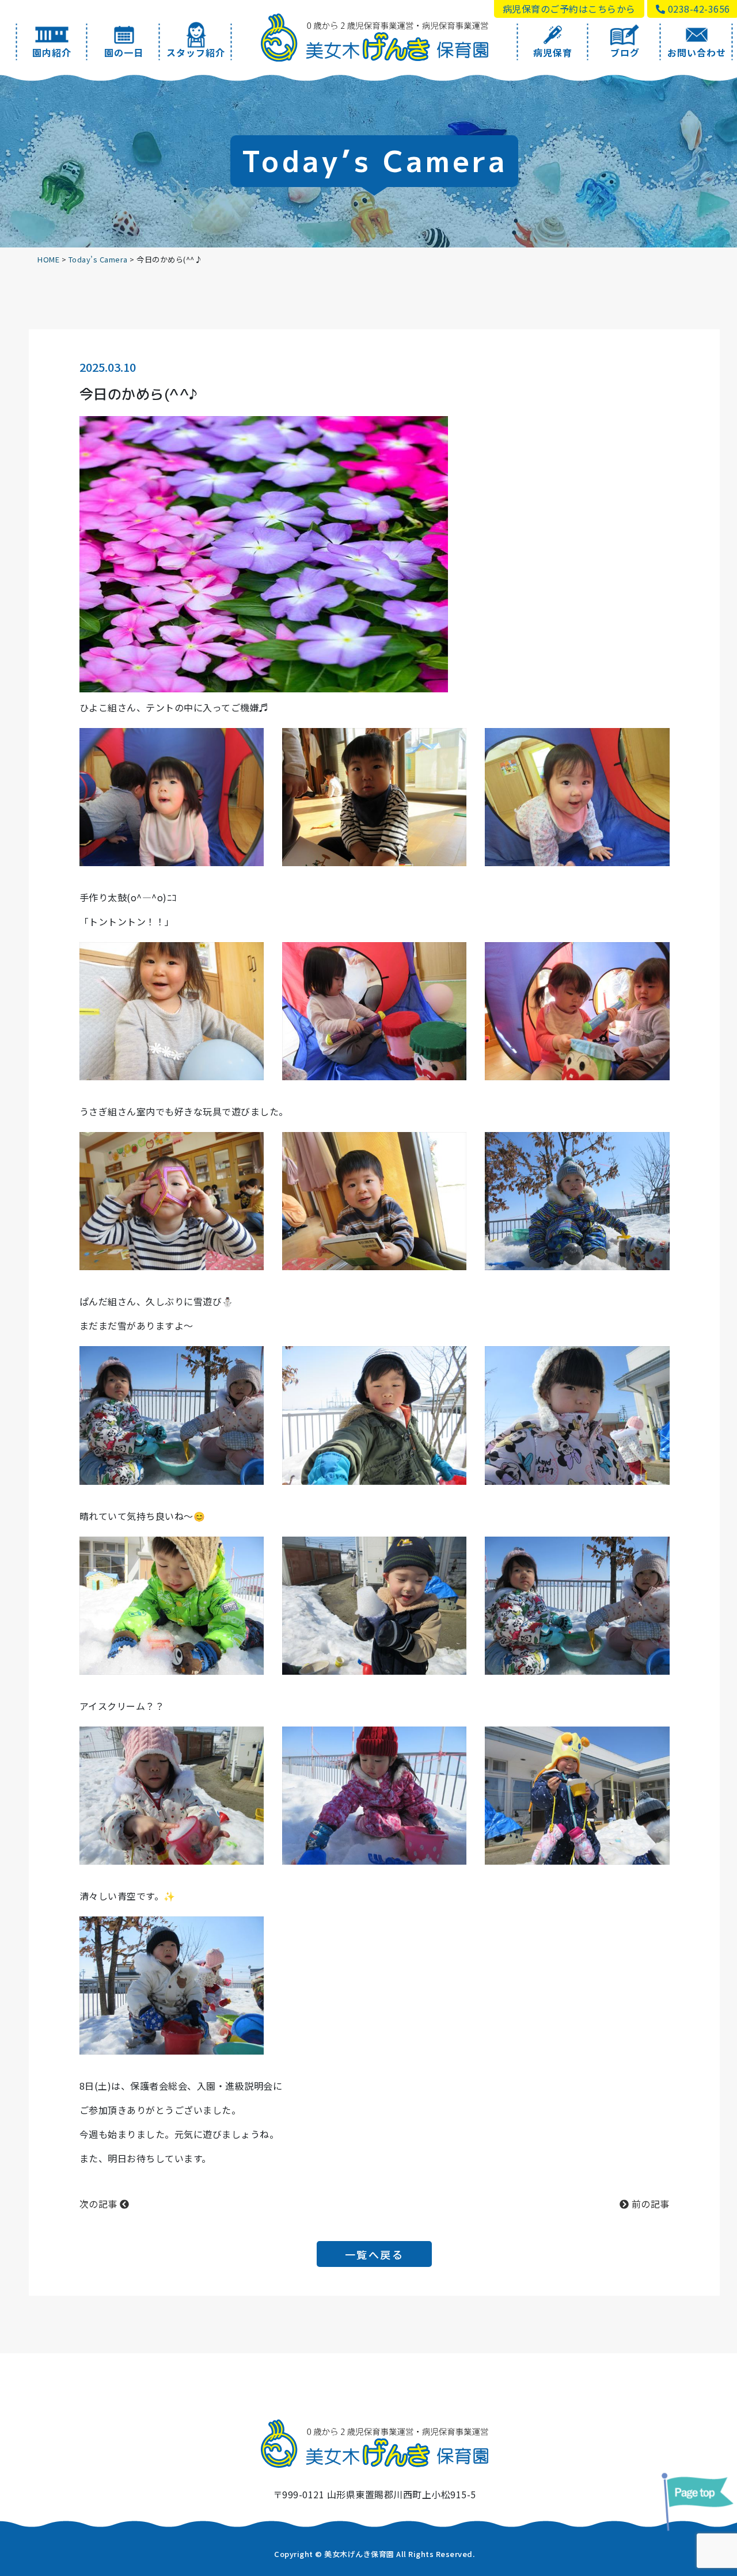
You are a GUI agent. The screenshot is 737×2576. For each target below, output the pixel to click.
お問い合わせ (697, 52)
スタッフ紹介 (196, 52)
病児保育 (553, 52)
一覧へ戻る (375, 2254)
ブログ (625, 52)
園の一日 (124, 52)
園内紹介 (52, 52)
